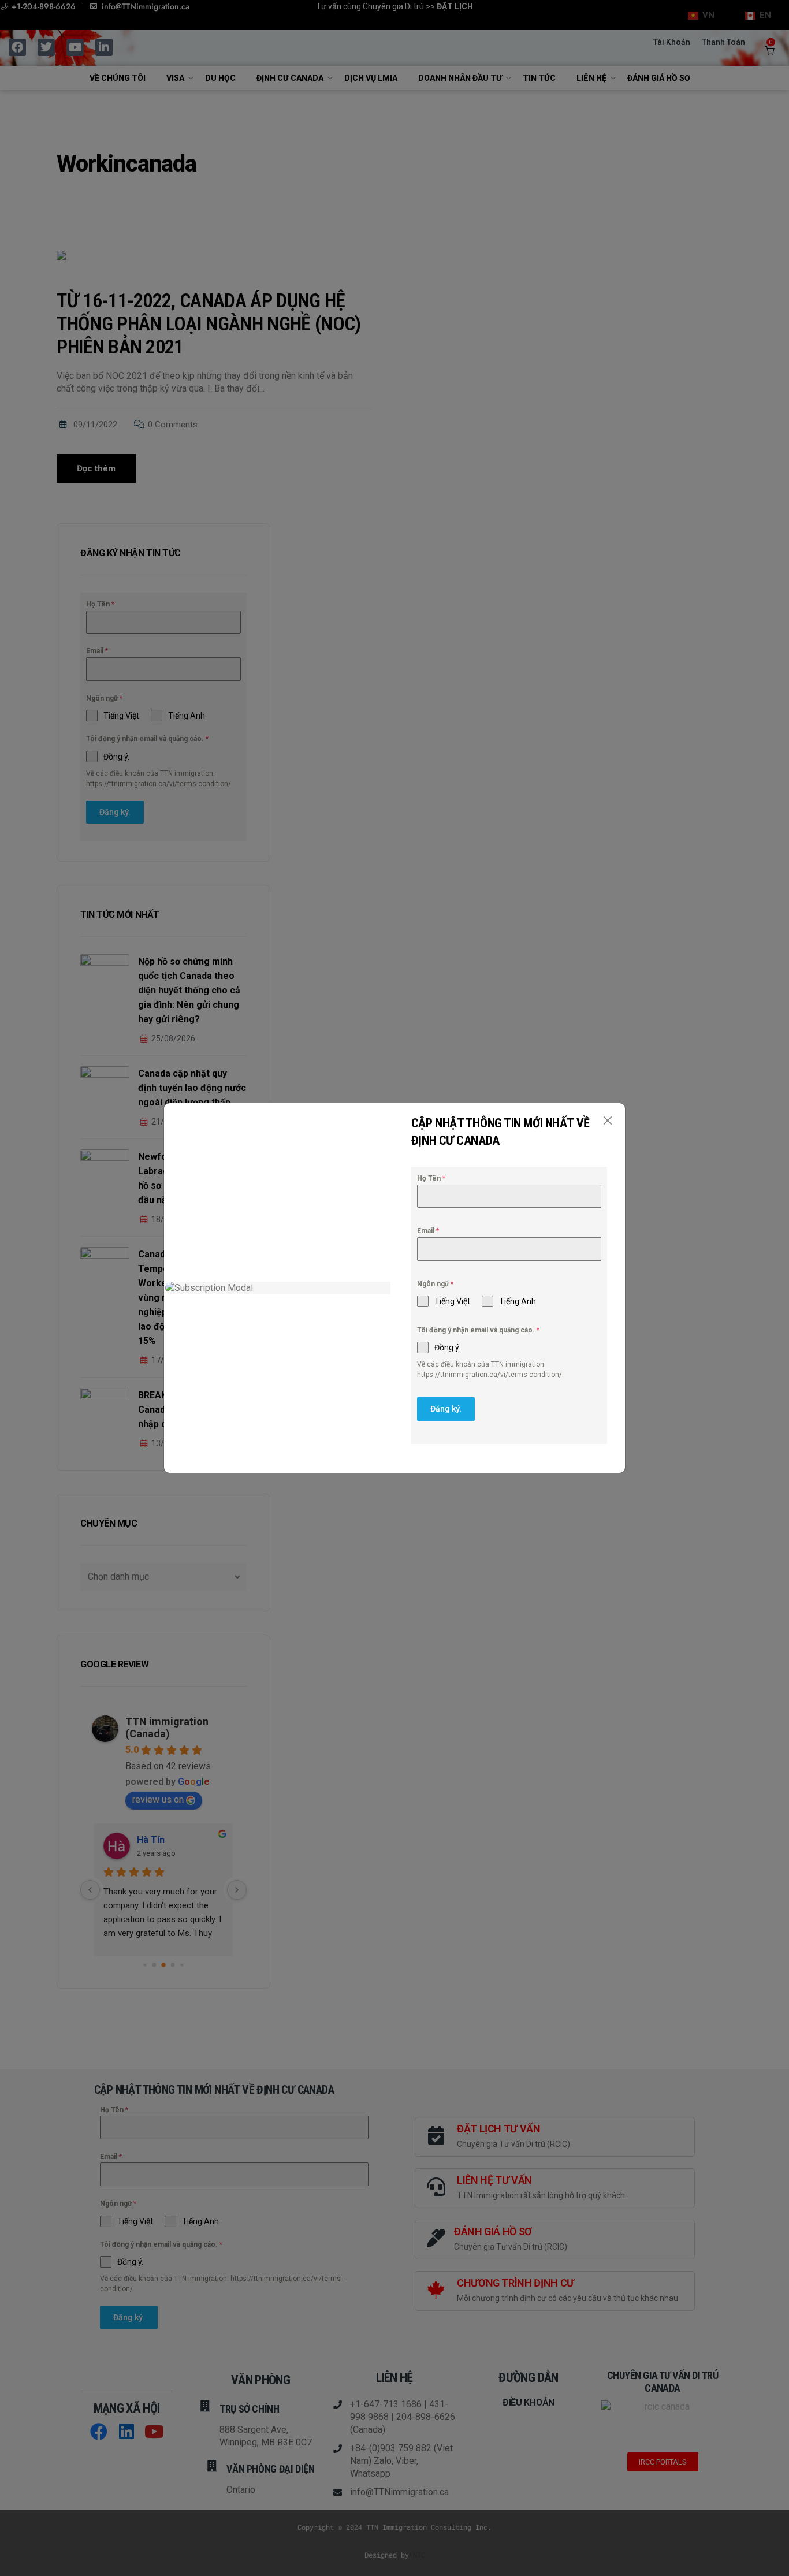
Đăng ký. (446, 1409)
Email (428, 1231)
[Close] (607, 1121)
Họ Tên (431, 1178)
